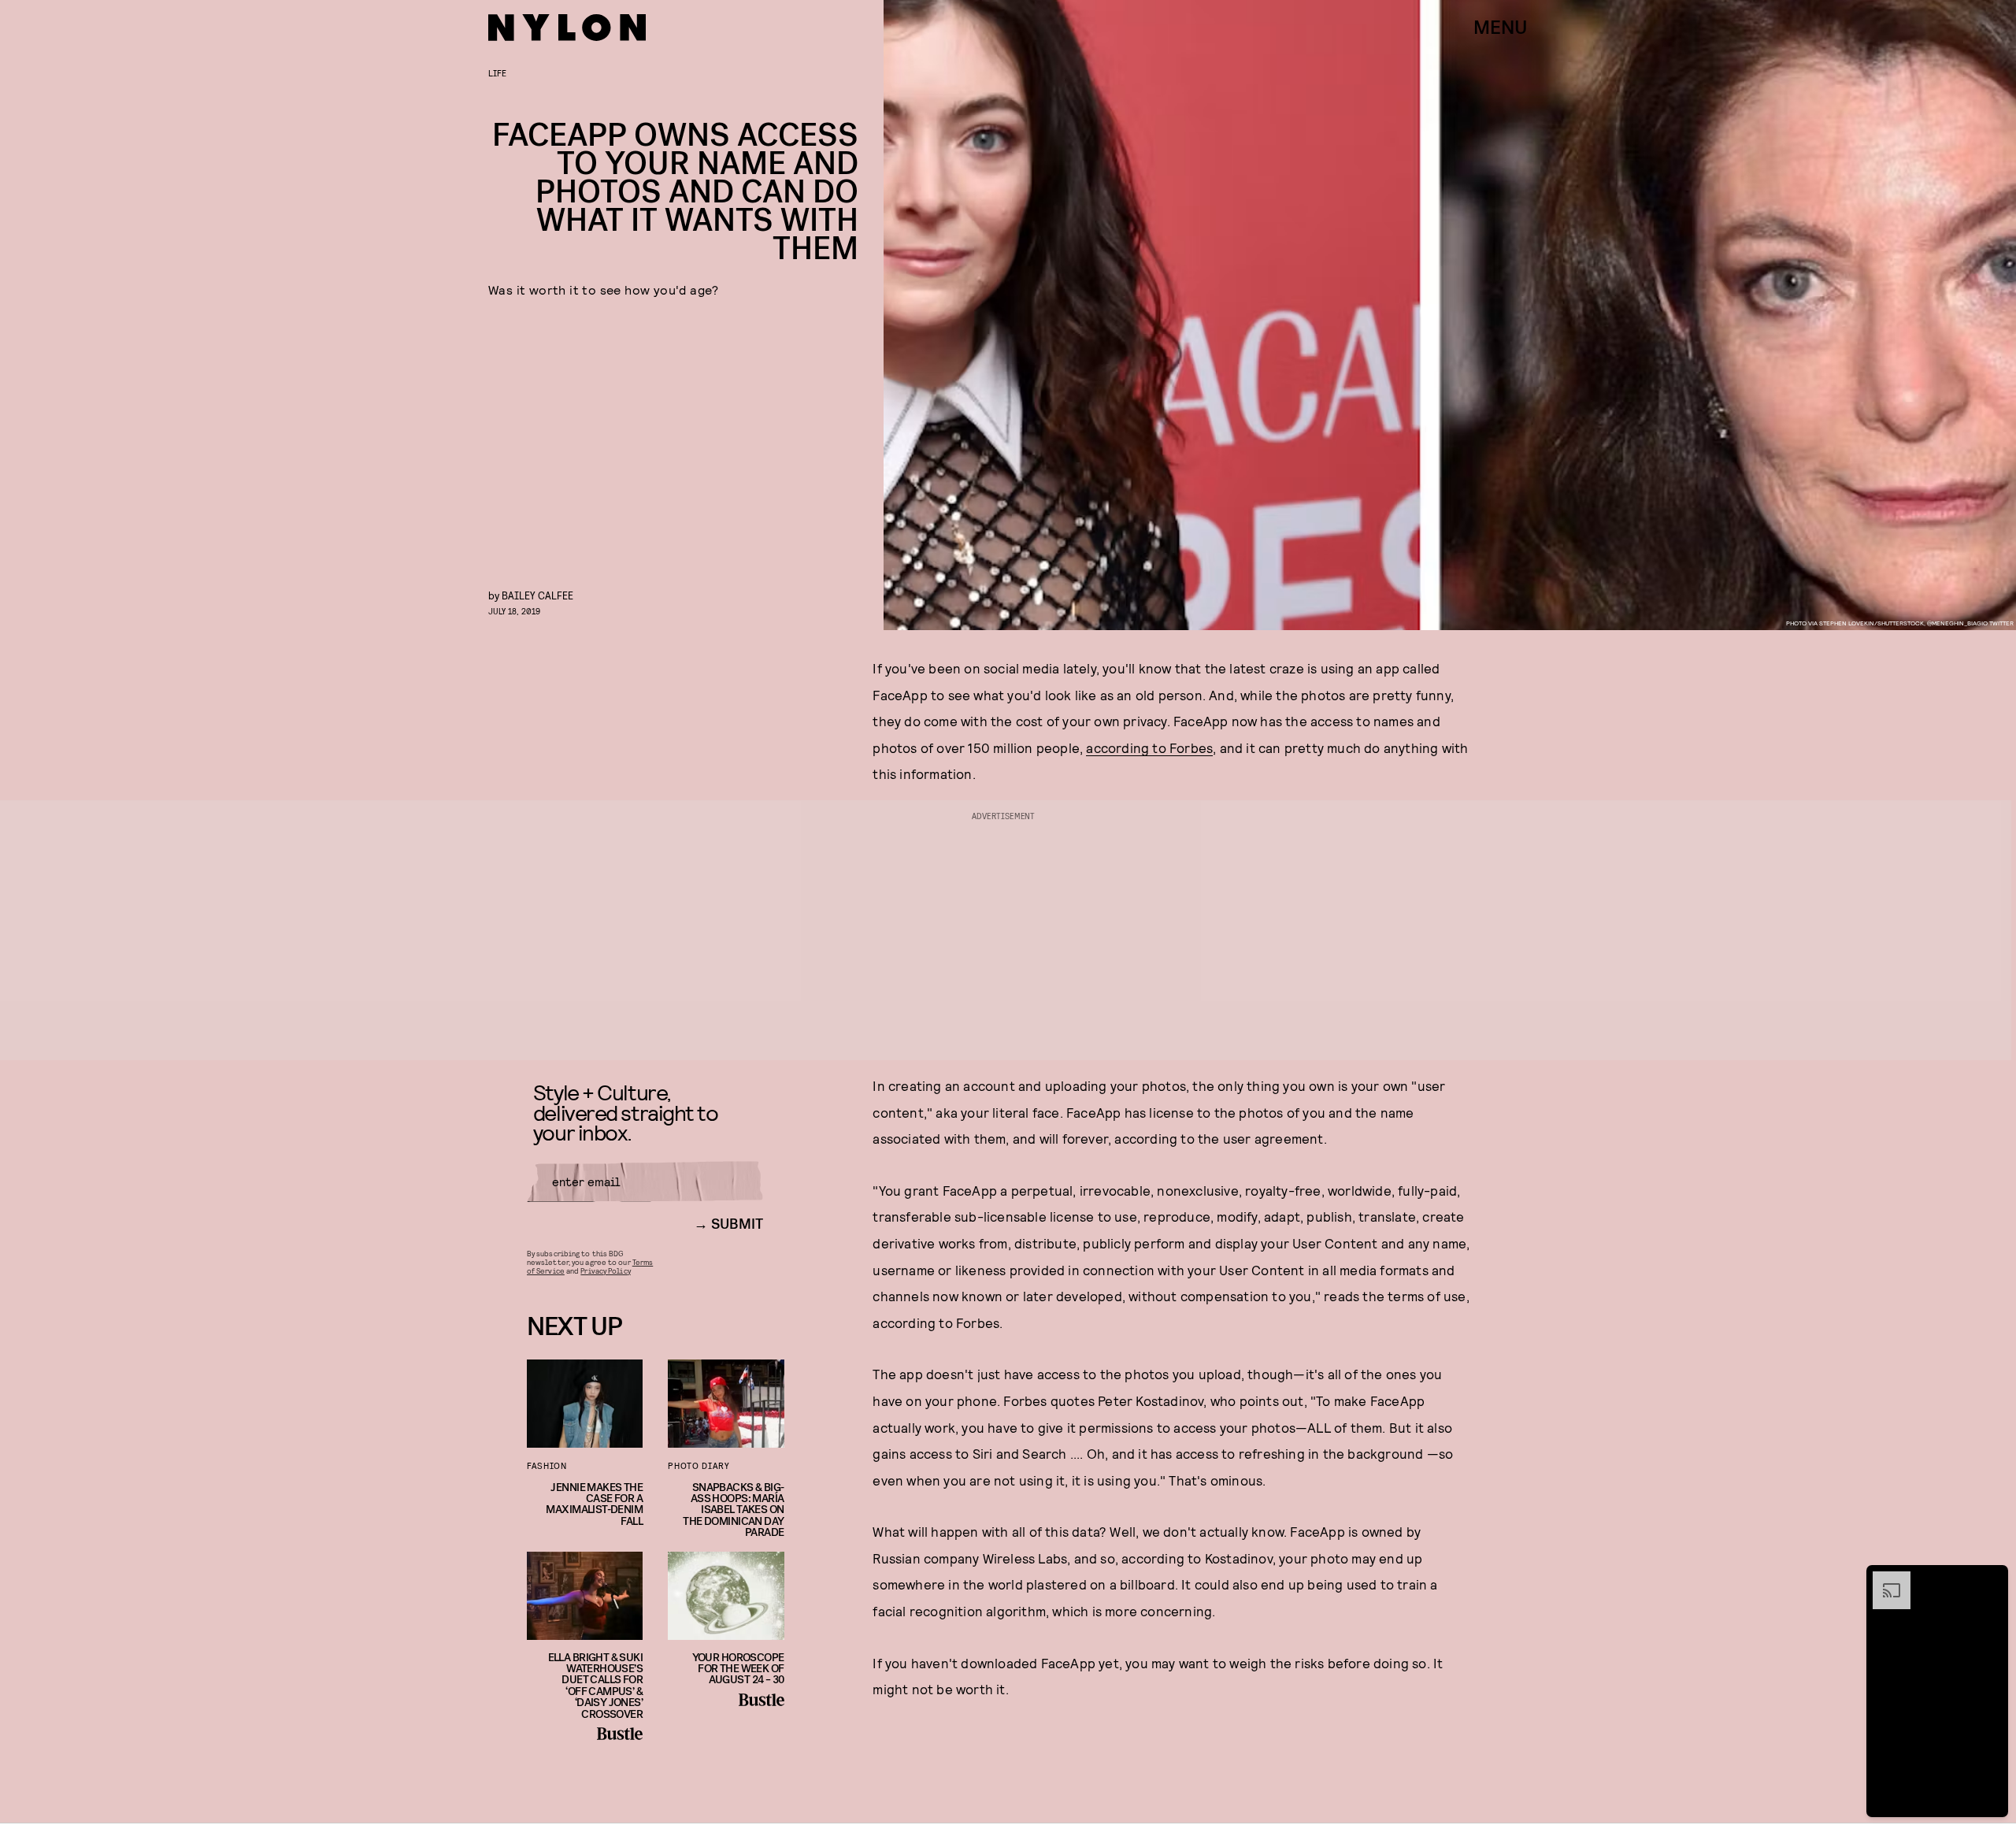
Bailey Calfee (537, 595)
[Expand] (1884, 1579)
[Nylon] (567, 28)
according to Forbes (1149, 747)
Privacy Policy (605, 1270)
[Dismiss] (1991, 1579)
